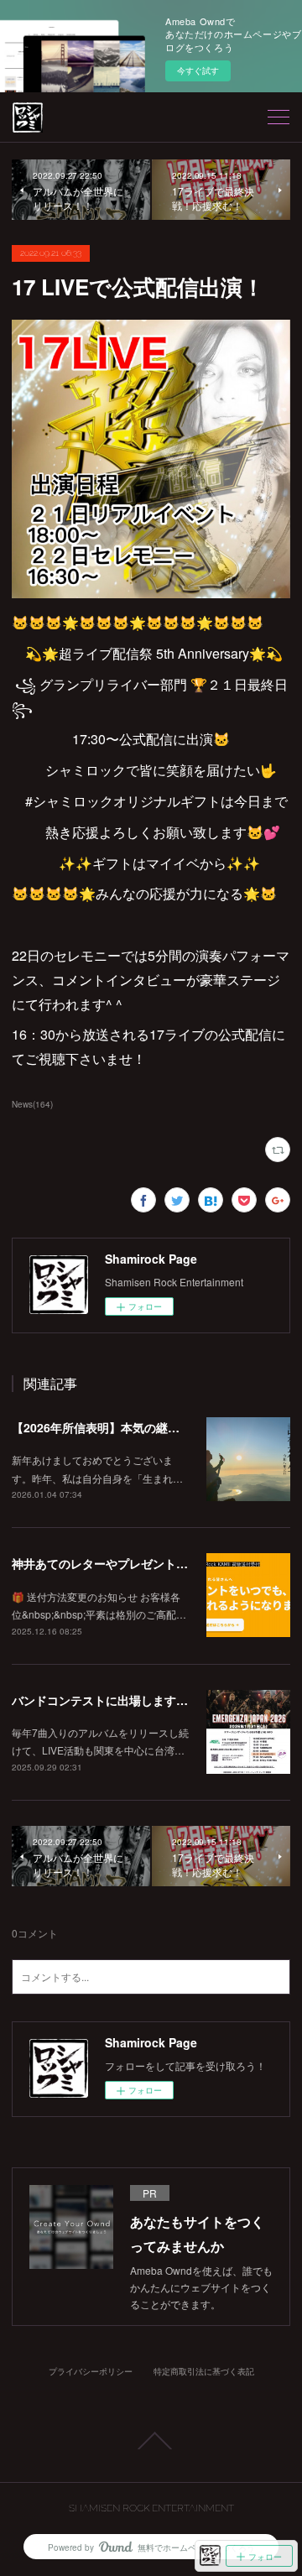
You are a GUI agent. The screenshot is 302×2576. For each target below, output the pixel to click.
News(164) (32, 1104)
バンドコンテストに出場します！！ (106, 1700)
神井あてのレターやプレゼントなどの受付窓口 (135, 1563)
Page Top (151, 2441)
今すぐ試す (198, 70)
